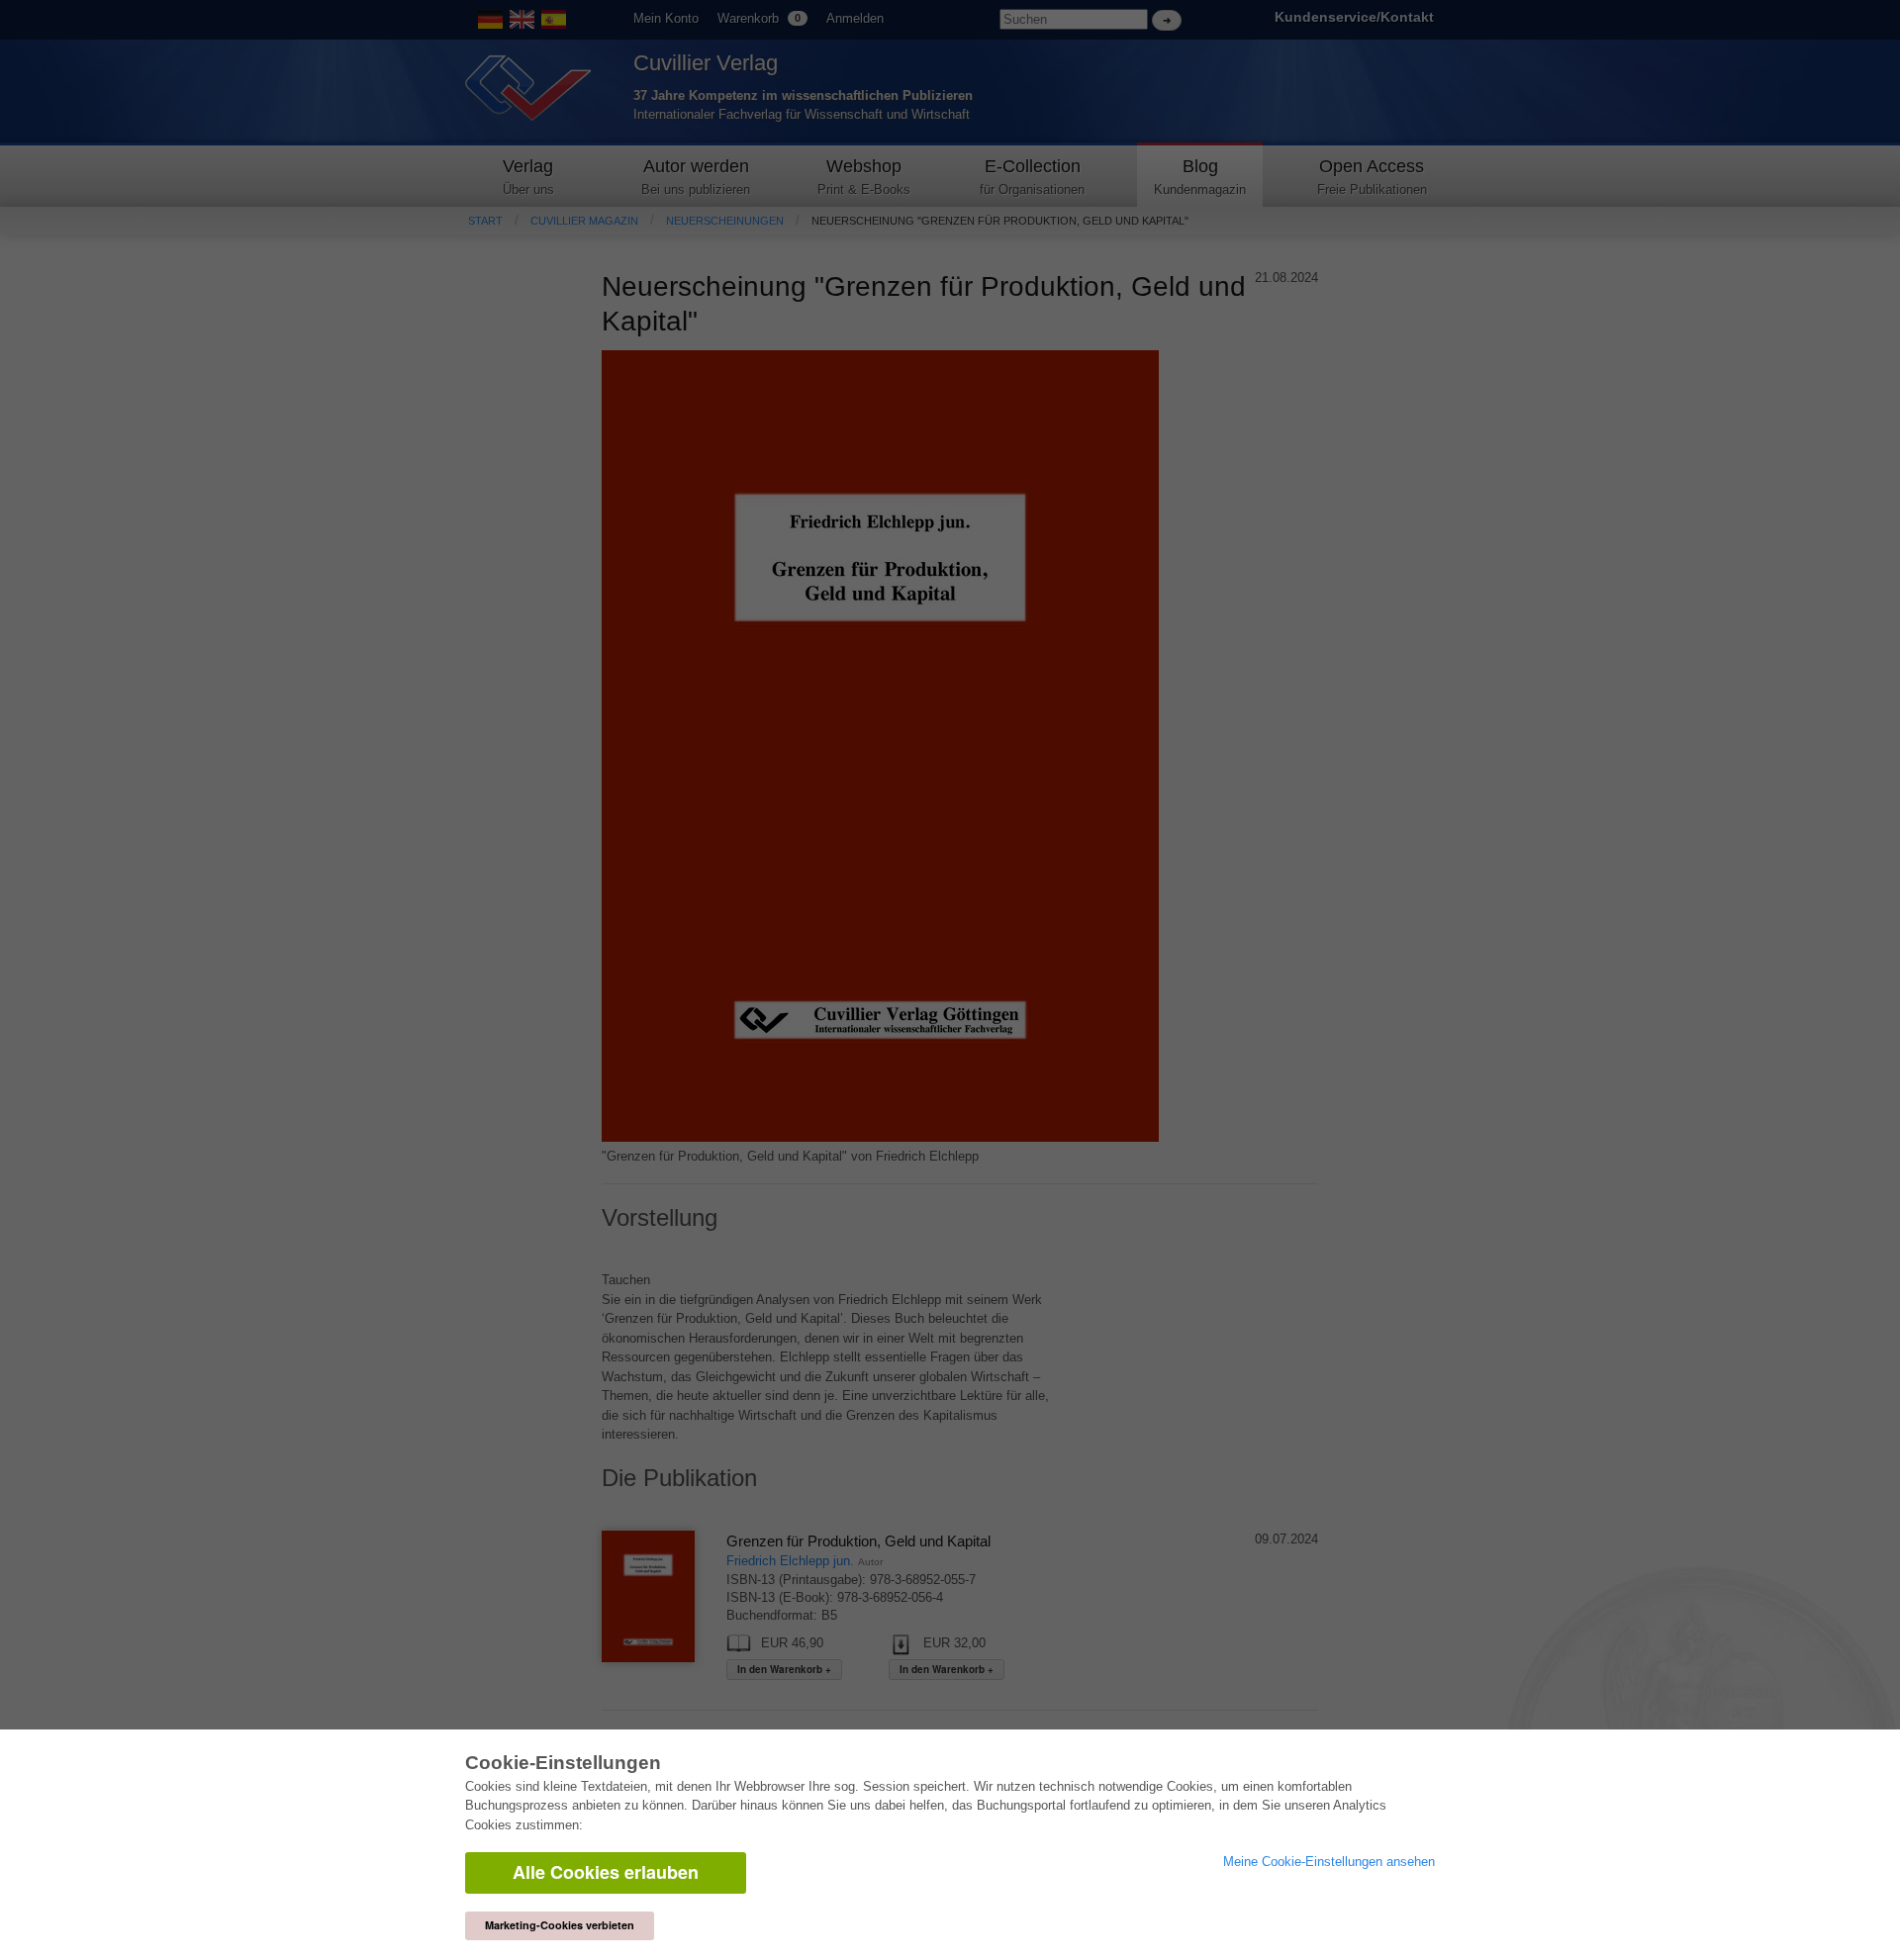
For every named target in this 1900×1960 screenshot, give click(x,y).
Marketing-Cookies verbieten (560, 1925)
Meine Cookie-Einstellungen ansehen (1329, 1862)
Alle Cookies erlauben (606, 1872)
